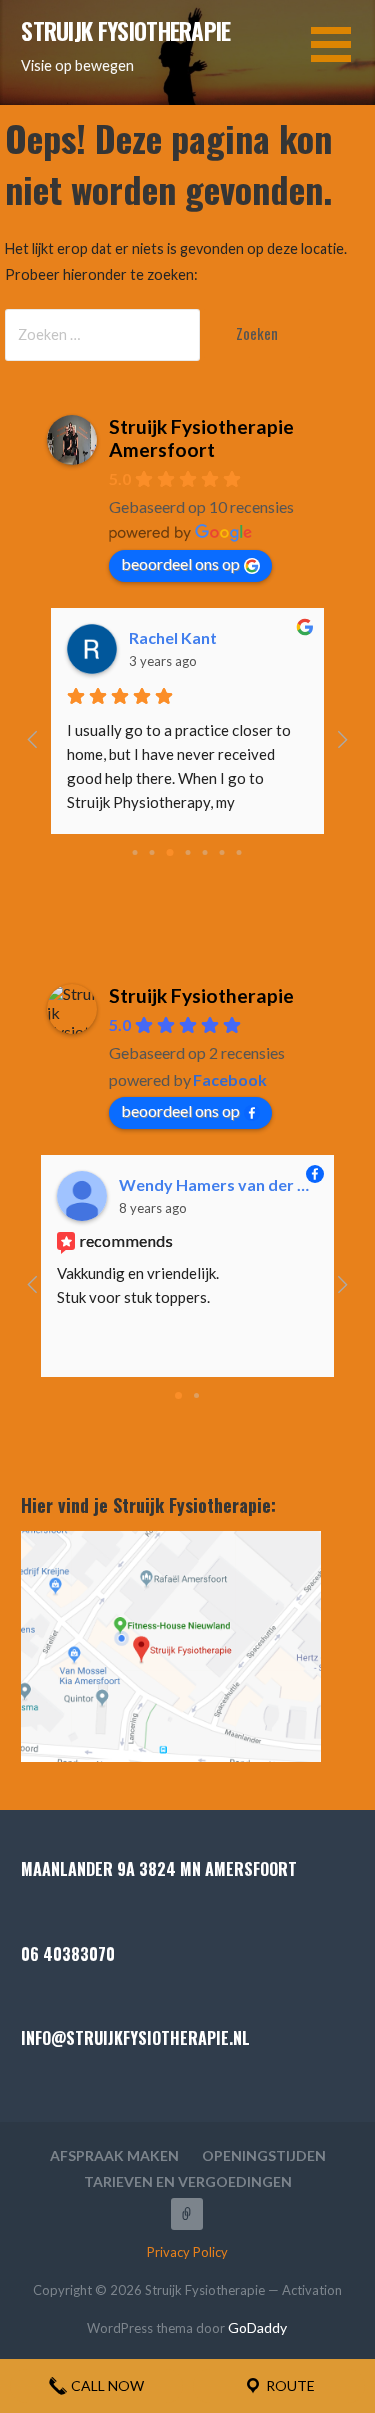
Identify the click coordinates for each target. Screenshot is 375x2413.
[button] (343, 56)
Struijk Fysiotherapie (126, 31)
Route (289, 2385)
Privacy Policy (187, 2252)
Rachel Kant (173, 637)
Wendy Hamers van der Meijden (218, 1184)
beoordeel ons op (180, 563)
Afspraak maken (114, 2155)
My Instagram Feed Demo (187, 2214)
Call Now (106, 2385)
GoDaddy (257, 2327)
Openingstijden (264, 2155)
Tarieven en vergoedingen (188, 2181)
